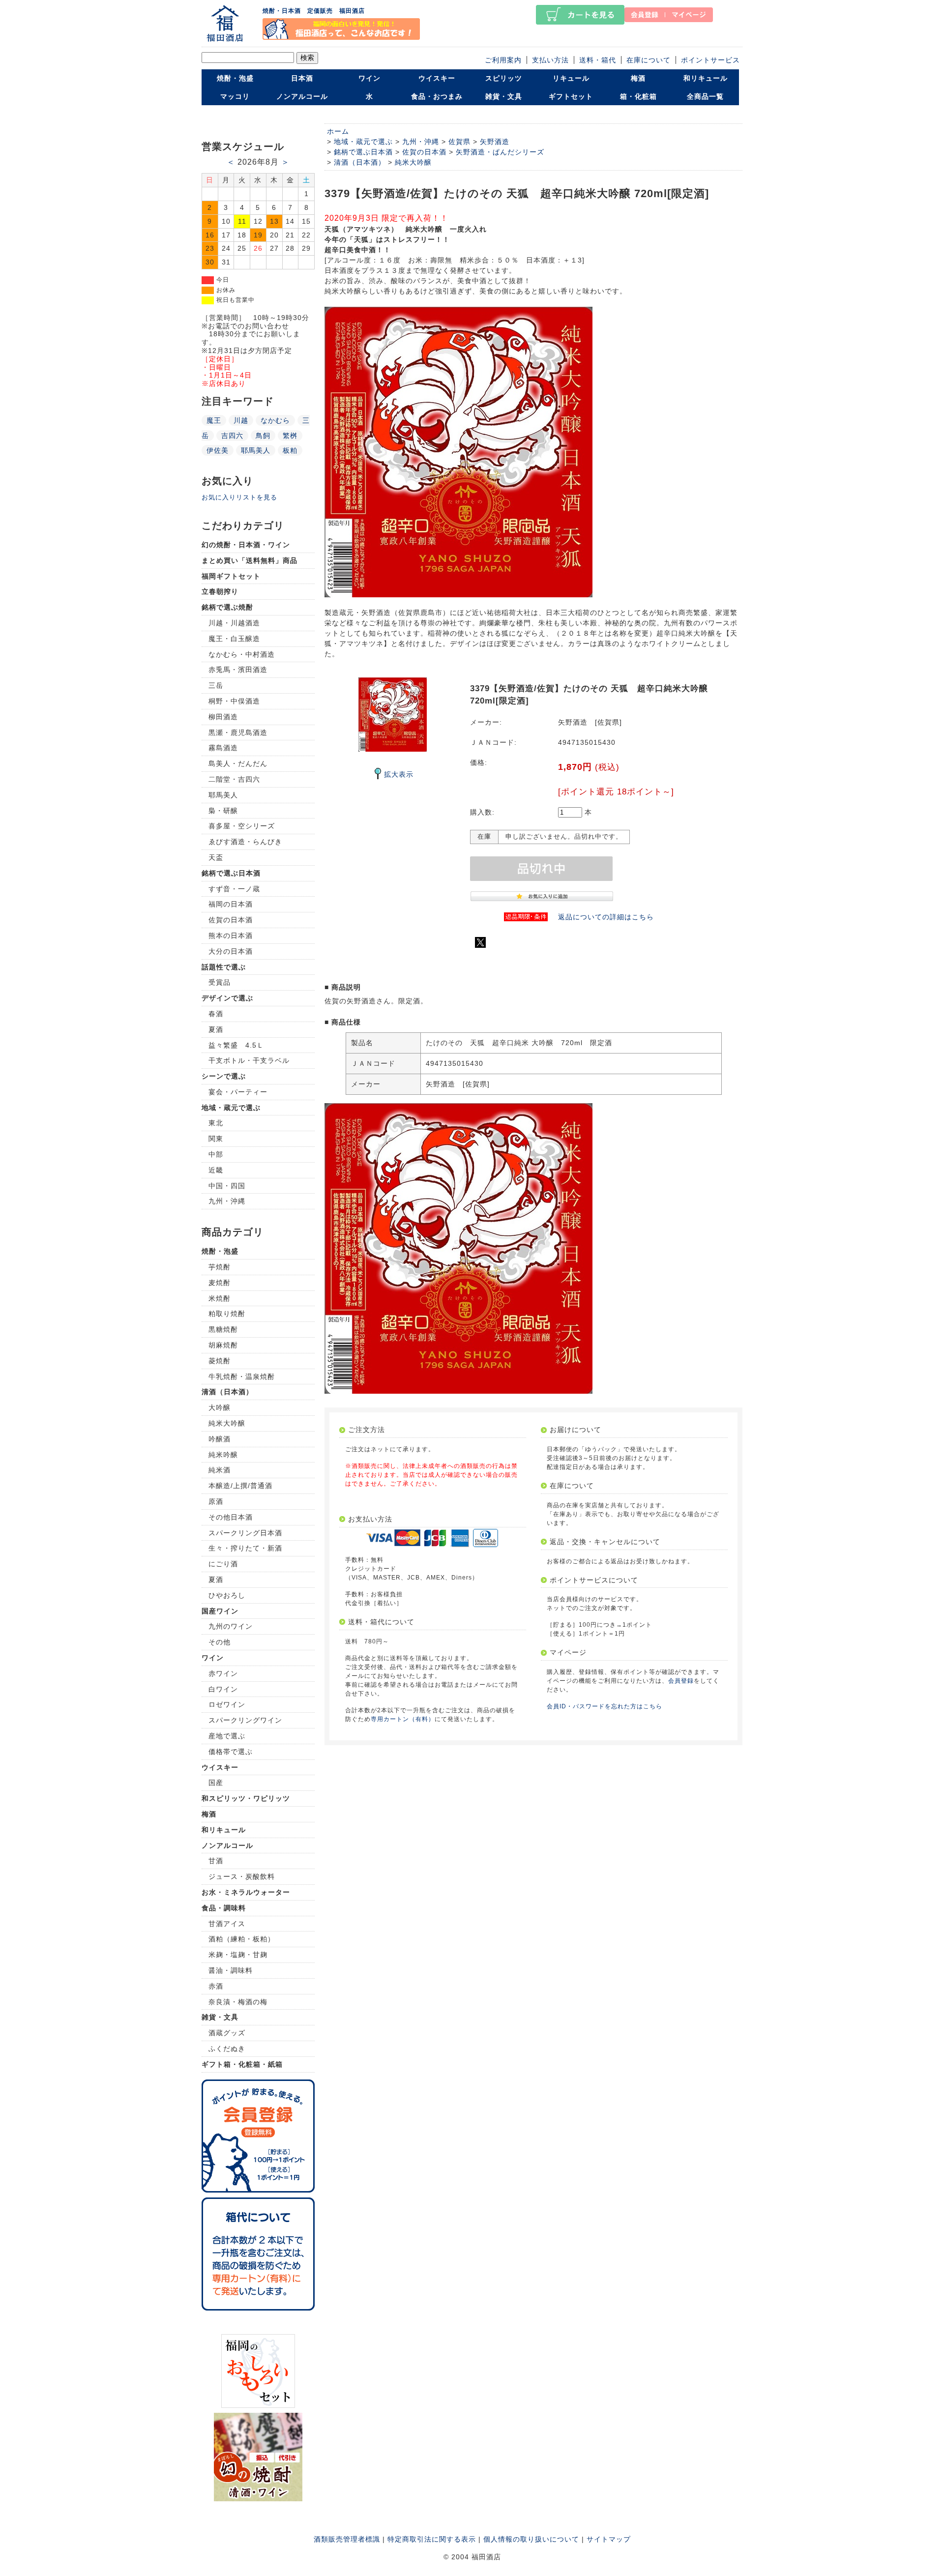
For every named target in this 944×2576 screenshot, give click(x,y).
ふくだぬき (227, 2049)
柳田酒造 (223, 717)
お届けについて (575, 1430)
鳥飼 (263, 436)
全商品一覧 (705, 96)
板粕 (290, 450)
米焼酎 (220, 1298)
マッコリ (235, 96)
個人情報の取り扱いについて (531, 2539)
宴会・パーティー (238, 1092)
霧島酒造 (223, 748)
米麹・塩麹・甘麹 (238, 1955)
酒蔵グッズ (227, 2033)
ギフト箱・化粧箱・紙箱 (242, 2064)
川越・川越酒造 (234, 623)
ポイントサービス (710, 60)
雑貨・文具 (504, 96)
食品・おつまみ (437, 96)
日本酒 (302, 78)
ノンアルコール (302, 96)
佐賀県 (459, 142)
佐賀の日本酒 (231, 920)
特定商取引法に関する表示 (432, 2539)
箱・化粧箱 (638, 96)
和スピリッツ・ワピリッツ (246, 1798)
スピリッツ (504, 78)
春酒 (216, 1014)
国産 (216, 1783)
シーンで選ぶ (224, 1076)
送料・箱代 (598, 60)
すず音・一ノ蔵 (234, 889)
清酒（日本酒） (227, 1392)
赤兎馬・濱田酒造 (238, 670)
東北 (216, 1123)
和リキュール (706, 78)
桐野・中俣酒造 (234, 701)
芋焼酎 (220, 1267)
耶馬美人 (256, 450)
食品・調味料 (224, 1908)
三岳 (216, 685)
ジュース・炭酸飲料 (242, 1876)
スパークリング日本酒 (245, 1533)
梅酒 (638, 78)
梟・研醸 (223, 811)
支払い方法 (550, 60)
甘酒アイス (227, 1924)
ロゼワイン (227, 1704)
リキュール (571, 78)
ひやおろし (227, 1595)
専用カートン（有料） (403, 1719)
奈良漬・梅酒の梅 (238, 2002)
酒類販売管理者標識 (347, 2539)
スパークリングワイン (245, 1720)
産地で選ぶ (227, 1736)
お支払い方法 (370, 1519)
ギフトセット (571, 96)
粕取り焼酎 (227, 1314)
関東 (216, 1139)
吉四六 (232, 436)
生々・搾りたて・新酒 (245, 1548)
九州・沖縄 (227, 1201)
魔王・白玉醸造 (234, 639)
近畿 (216, 1170)
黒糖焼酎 (223, 1329)
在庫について (649, 60)
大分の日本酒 (231, 951)
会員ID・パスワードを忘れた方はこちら (605, 1706)
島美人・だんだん (238, 763)
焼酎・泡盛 (235, 78)
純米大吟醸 (227, 1423)
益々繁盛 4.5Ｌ (236, 1045)
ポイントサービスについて (594, 1580)
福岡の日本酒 (231, 904)
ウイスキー (437, 78)
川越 (241, 420)
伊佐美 (218, 450)
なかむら (275, 420)
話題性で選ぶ (224, 967)
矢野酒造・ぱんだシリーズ (500, 152)
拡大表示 (399, 774)
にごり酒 (223, 1564)
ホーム (338, 131)
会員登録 (681, 1681)
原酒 (216, 1501)
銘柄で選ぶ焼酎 (227, 607)
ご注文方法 (367, 1430)
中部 (216, 1154)
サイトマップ (609, 2539)
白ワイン (223, 1689)
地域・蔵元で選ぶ (231, 1108)
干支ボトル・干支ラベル (249, 1060)
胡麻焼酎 (223, 1345)
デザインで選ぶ (227, 998)
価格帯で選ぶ (231, 1752)
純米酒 (220, 1470)
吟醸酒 (220, 1439)
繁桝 (290, 436)
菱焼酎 (220, 1361)
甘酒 (216, 1861)
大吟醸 (220, 1407)
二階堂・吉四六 (234, 779)
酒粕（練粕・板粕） (242, 1939)
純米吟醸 (223, 1455)
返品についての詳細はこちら (606, 917)
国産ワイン (220, 1611)
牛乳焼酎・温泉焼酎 (242, 1376)
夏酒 (216, 1029)
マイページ (568, 1652)
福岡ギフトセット (231, 576)
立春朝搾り (220, 591)
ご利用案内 (503, 60)
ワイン (369, 78)
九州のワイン (231, 1626)
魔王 (214, 420)
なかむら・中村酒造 (242, 654)
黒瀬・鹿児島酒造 (238, 732)
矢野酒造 (495, 142)
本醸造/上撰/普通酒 (240, 1486)
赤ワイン (223, 1673)
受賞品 (220, 982)
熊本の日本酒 (231, 936)
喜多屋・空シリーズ (242, 826)
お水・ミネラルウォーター (246, 1892)
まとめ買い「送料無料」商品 (250, 560)
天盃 (216, 857)
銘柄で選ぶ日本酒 (231, 873)
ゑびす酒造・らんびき (245, 842)
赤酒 (216, 1986)
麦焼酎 (220, 1283)
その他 (220, 1642)
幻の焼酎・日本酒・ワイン (246, 545)
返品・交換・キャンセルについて (605, 1542)
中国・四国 (227, 1186)
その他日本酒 (231, 1517)
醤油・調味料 (231, 1970)
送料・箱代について (381, 1622)
